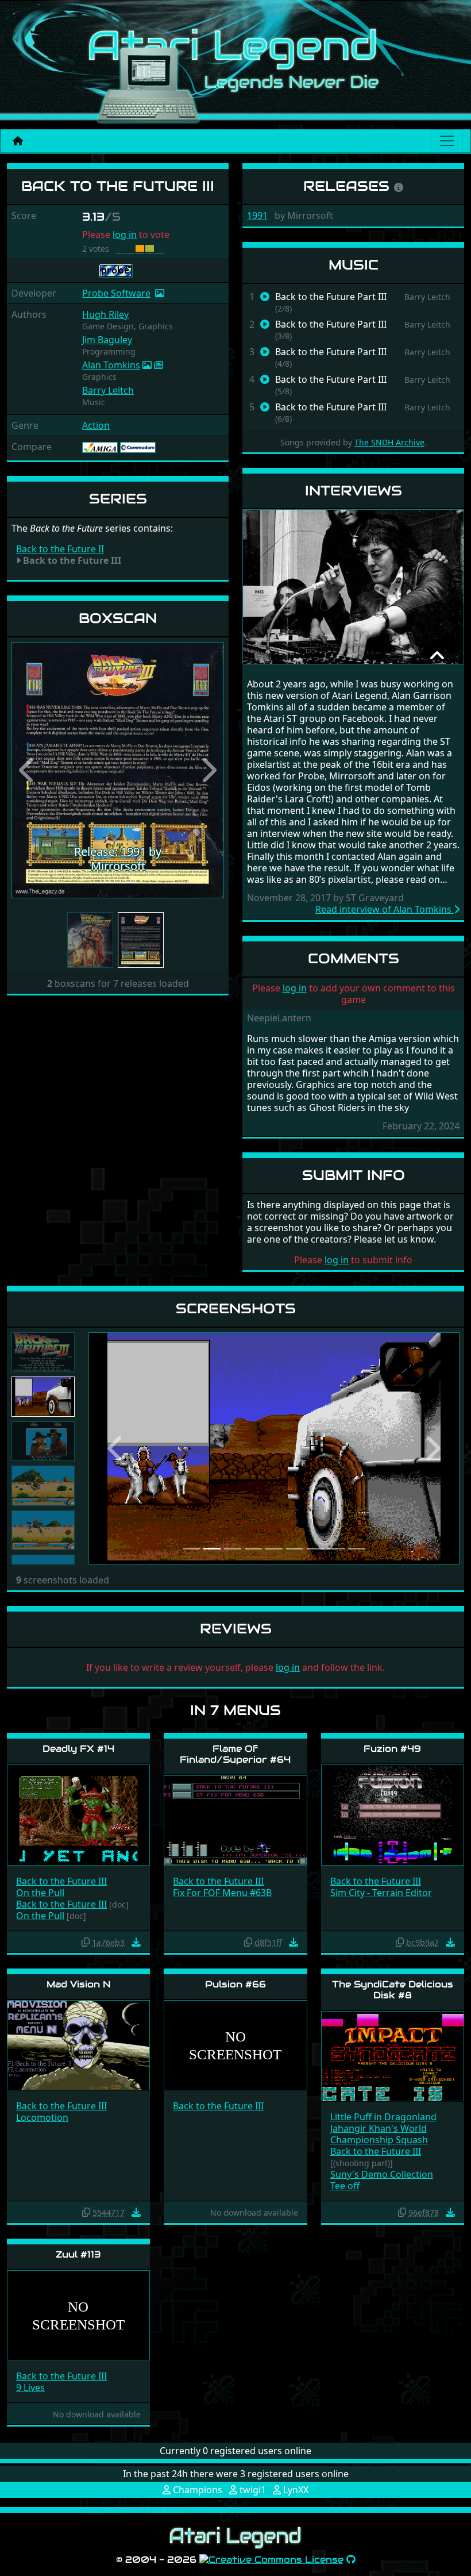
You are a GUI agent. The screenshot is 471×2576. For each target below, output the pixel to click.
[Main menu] (447, 141)
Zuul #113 (78, 2254)
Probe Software (116, 293)
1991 (257, 216)
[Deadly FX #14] (78, 1814)
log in (125, 234)
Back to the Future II (60, 549)
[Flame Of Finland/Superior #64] (235, 1820)
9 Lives (30, 2387)
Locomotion (42, 2117)
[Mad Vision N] (78, 2045)
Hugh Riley (105, 314)
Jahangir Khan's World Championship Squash (379, 2134)
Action (96, 425)
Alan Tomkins (111, 365)
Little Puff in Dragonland (383, 2117)
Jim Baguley (107, 340)
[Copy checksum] (86, 1942)
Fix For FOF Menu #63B (222, 1893)
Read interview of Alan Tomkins (385, 909)
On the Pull (40, 1893)
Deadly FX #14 (78, 1749)
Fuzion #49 (392, 1749)
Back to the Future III (61, 1881)
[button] (28, 770)
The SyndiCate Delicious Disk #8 (393, 1990)
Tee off (345, 2186)
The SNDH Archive (389, 442)
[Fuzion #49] (393, 1814)
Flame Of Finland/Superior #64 (235, 1754)
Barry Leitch (108, 390)
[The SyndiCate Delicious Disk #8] (393, 2056)
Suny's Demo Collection (382, 2174)
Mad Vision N (79, 1984)
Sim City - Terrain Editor (381, 1893)
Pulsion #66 (235, 1984)
